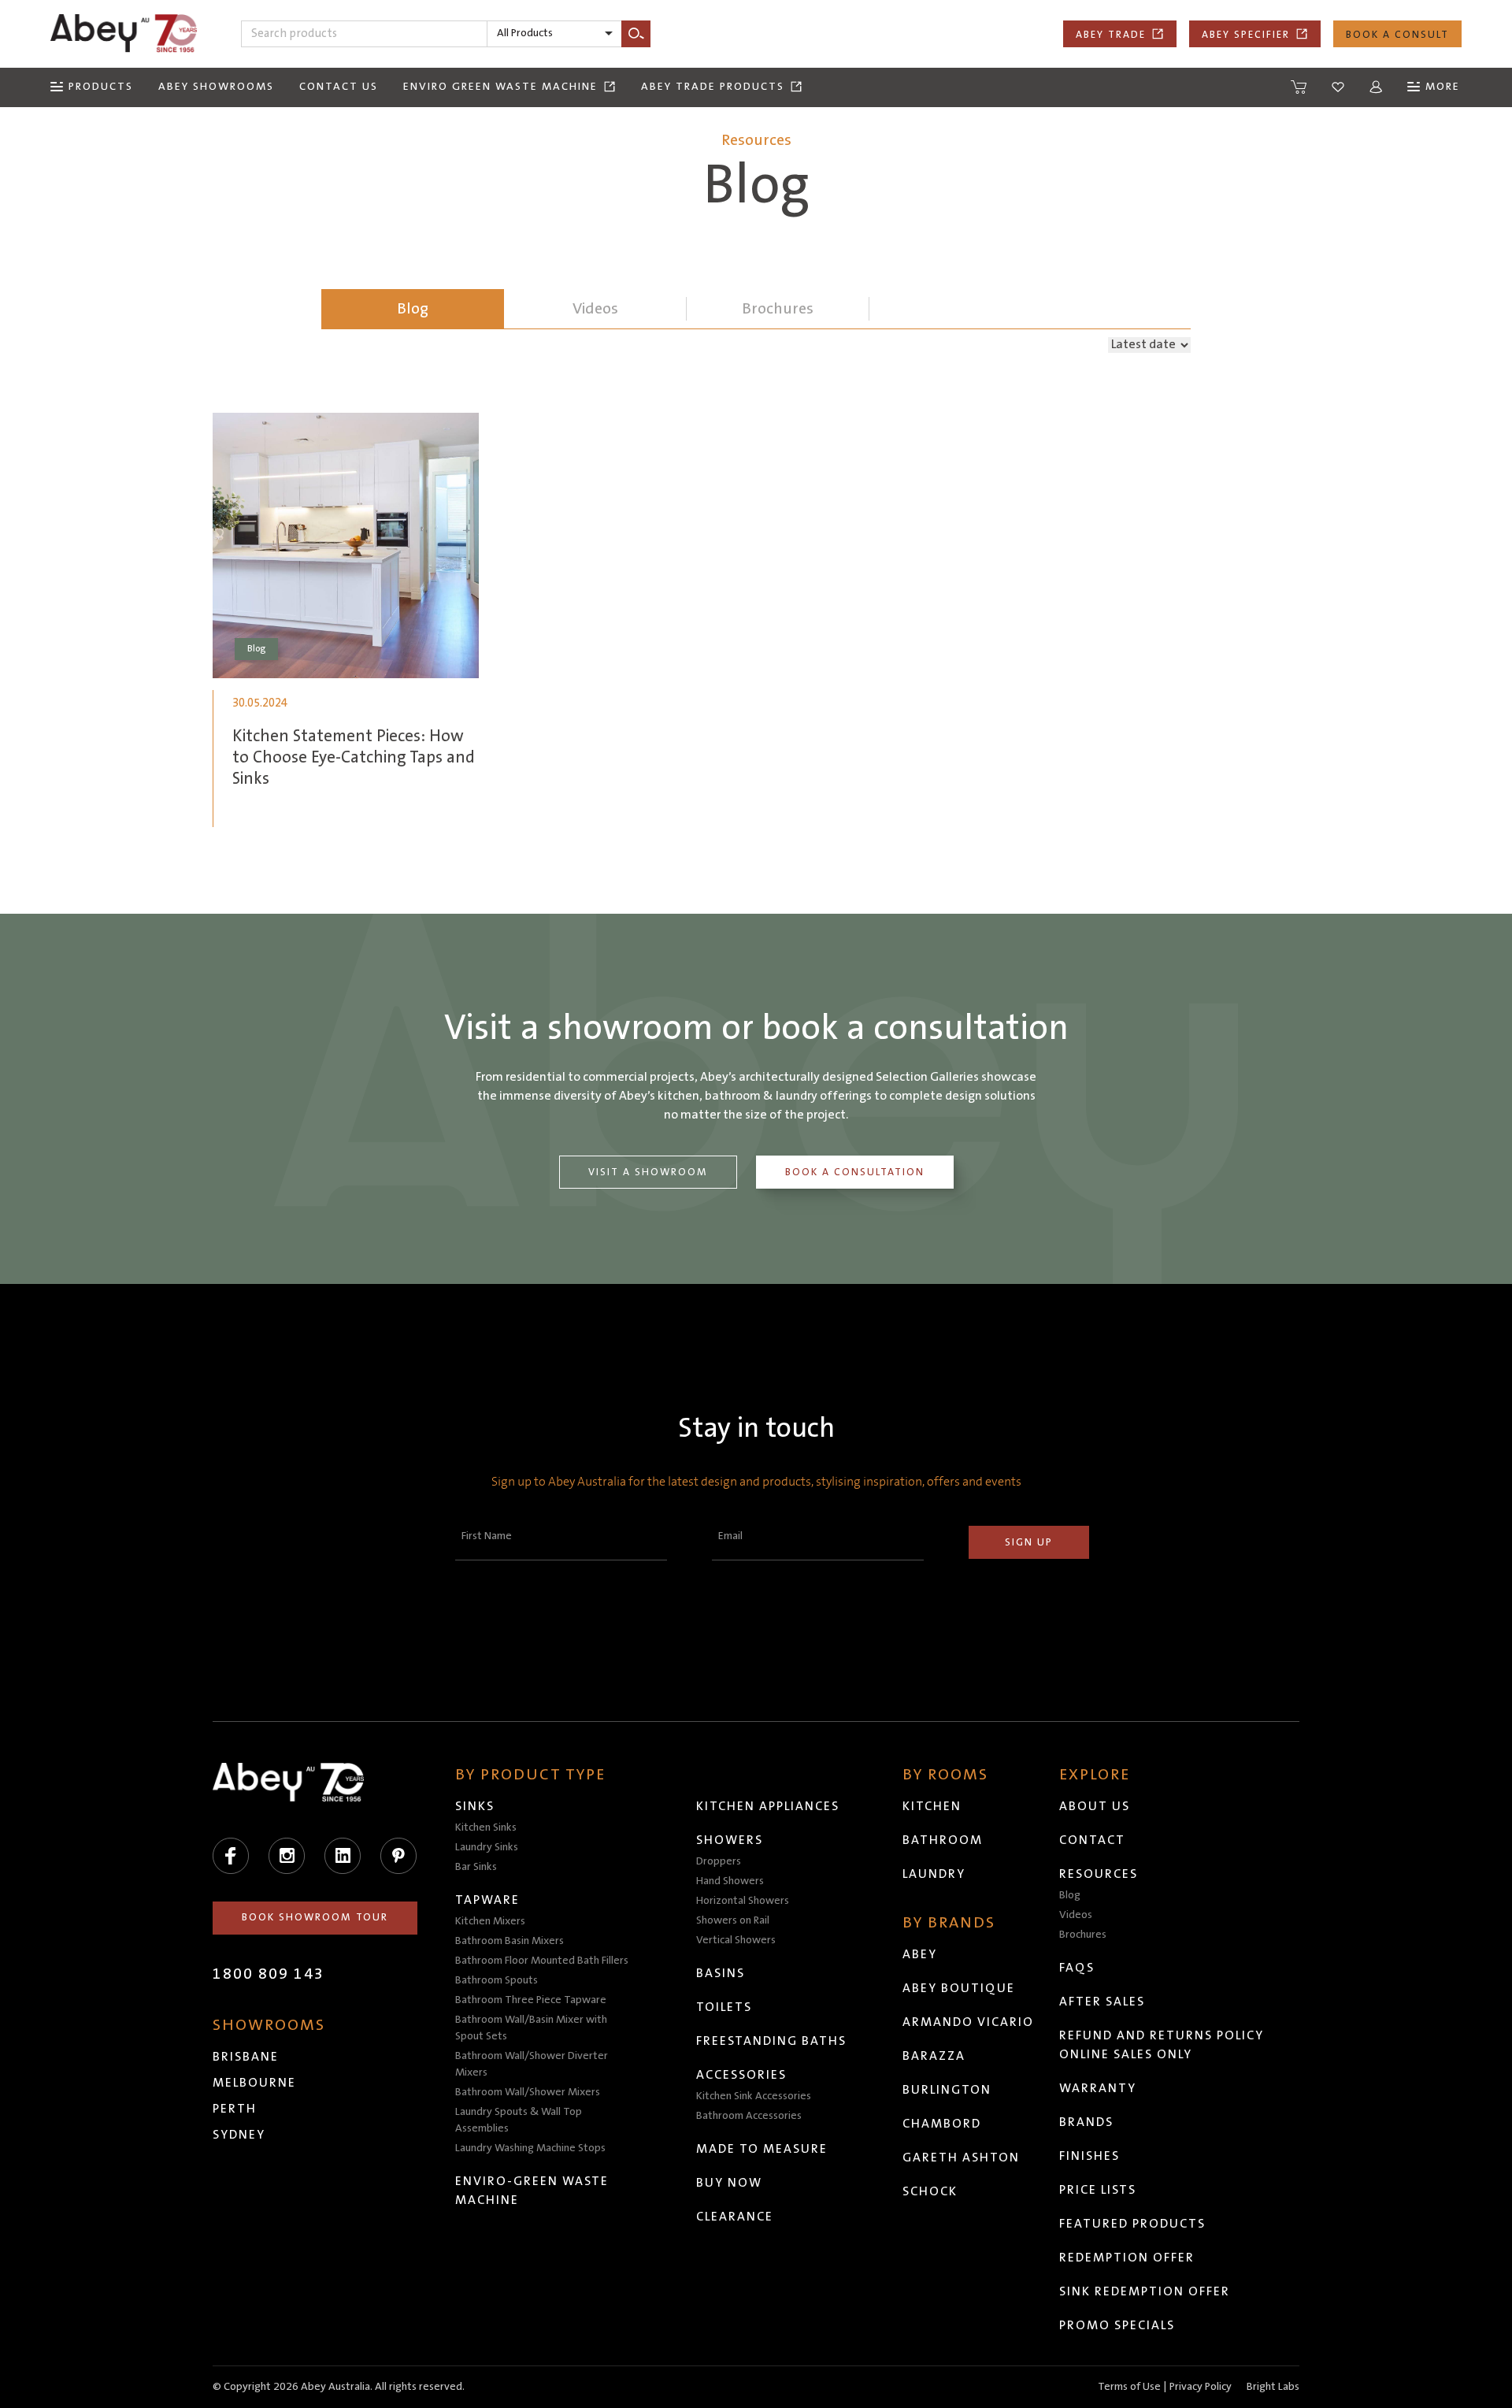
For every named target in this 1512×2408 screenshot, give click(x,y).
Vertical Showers (736, 1940)
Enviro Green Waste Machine (500, 87)
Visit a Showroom (648, 1172)
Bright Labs (1273, 2387)
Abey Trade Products (713, 87)
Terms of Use (1129, 2387)
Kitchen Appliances (768, 1806)
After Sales (1102, 2002)
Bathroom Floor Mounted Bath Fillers (542, 1961)
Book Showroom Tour (315, 1917)
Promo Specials (1117, 2325)
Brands (1086, 2122)
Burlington (947, 2090)
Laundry (934, 1874)
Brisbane (246, 2057)
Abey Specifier (1246, 35)
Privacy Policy (1201, 2387)
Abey (920, 1954)
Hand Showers (730, 1881)
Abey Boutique (959, 1988)
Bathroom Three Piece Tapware (531, 2000)
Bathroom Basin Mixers (510, 1941)
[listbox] (554, 34)
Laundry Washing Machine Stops (530, 2148)
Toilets (724, 2007)
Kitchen (932, 1806)
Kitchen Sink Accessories (754, 2096)
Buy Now (729, 2183)
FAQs (1077, 1968)
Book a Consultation (855, 1172)
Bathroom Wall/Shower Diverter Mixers (532, 2064)
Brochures (1083, 1935)
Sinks (475, 1806)
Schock (930, 2191)
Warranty (1098, 2088)
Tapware (487, 1900)
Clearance (735, 2217)
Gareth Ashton (961, 2158)
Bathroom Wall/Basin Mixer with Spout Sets (531, 2028)
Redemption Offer (1127, 2258)
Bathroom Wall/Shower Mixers (528, 2092)
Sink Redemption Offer (1145, 2291)
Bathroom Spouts (497, 1980)
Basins (721, 1973)
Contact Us (339, 87)
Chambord (942, 2124)
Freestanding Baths (771, 2041)
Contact (1092, 1840)
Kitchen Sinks (486, 1827)
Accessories (741, 2075)
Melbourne (254, 2083)
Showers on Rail (733, 1920)
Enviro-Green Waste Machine (532, 2191)
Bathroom (943, 1840)
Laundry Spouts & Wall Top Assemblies (519, 2120)
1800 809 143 (269, 1974)
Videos (1076, 1915)
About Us (1095, 1806)
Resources (1099, 1874)
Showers (730, 1840)
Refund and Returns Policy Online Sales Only (1162, 2045)
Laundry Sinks (487, 1847)
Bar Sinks (476, 1867)
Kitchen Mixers (490, 1921)
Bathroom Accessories (749, 2116)
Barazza (934, 2056)
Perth (235, 2109)
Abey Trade (1111, 35)
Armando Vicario (968, 2022)
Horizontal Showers (743, 1901)
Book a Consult (1397, 35)
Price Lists (1098, 2190)
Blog (413, 309)
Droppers (719, 1861)
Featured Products (1132, 2224)
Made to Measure (762, 2149)
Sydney (239, 2135)
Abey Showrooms (216, 87)
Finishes (1090, 2156)
